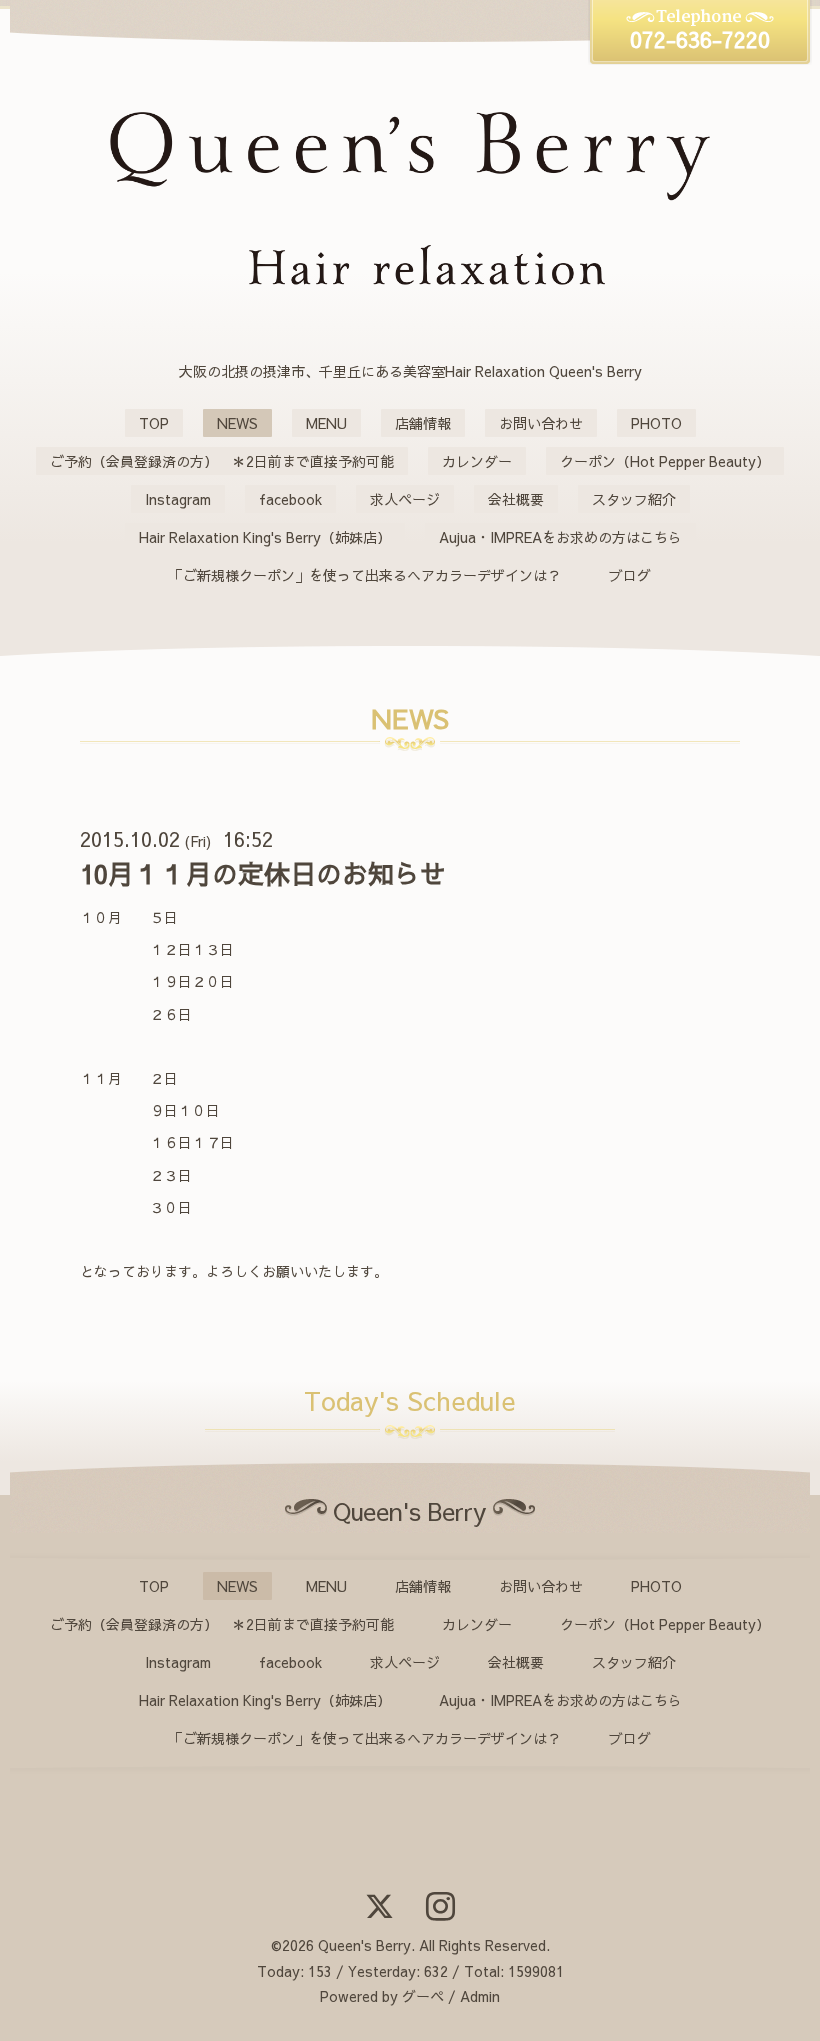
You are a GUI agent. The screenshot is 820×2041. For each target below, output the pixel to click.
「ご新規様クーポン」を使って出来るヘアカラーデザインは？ (365, 575)
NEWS (237, 423)
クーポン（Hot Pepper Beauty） (665, 461)
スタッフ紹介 (634, 499)
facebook (290, 499)
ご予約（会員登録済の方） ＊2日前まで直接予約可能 (222, 461)
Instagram (178, 499)
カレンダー (477, 461)
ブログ (630, 575)
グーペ (423, 1996)
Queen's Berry (364, 1945)
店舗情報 (423, 423)
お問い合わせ (541, 423)
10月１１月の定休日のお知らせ (263, 873)
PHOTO (656, 423)
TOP (154, 423)
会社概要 (516, 499)
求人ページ (405, 499)
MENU (326, 423)
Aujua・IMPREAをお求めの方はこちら (560, 537)
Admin (480, 1996)
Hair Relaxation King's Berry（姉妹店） (265, 537)
